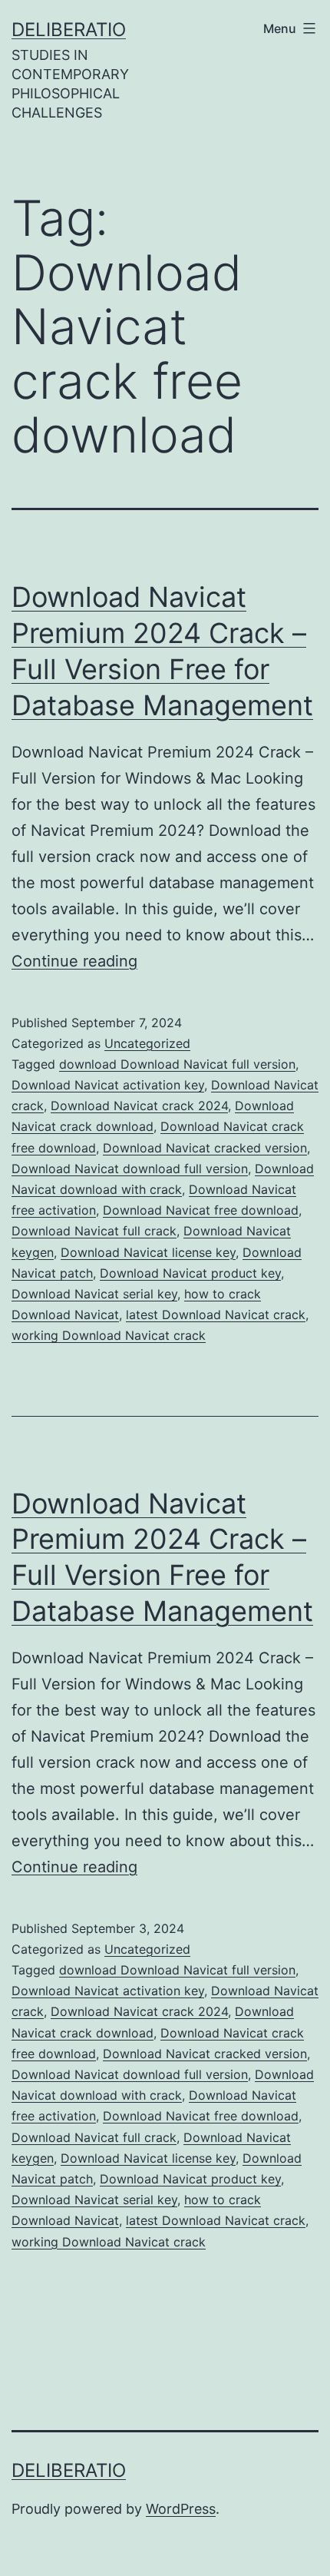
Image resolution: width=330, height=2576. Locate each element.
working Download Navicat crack (109, 1335)
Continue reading (74, 961)
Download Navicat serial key (94, 1294)
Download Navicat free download (201, 1210)
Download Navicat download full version (130, 1169)
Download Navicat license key (148, 1252)
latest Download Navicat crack (216, 1315)
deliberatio (69, 30)
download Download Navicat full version (177, 1064)
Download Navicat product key (190, 1273)
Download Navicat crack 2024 (139, 1106)
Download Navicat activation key (108, 1085)
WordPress (181, 2509)
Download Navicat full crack (94, 1231)
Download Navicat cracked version (205, 1148)
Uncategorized (147, 1043)
